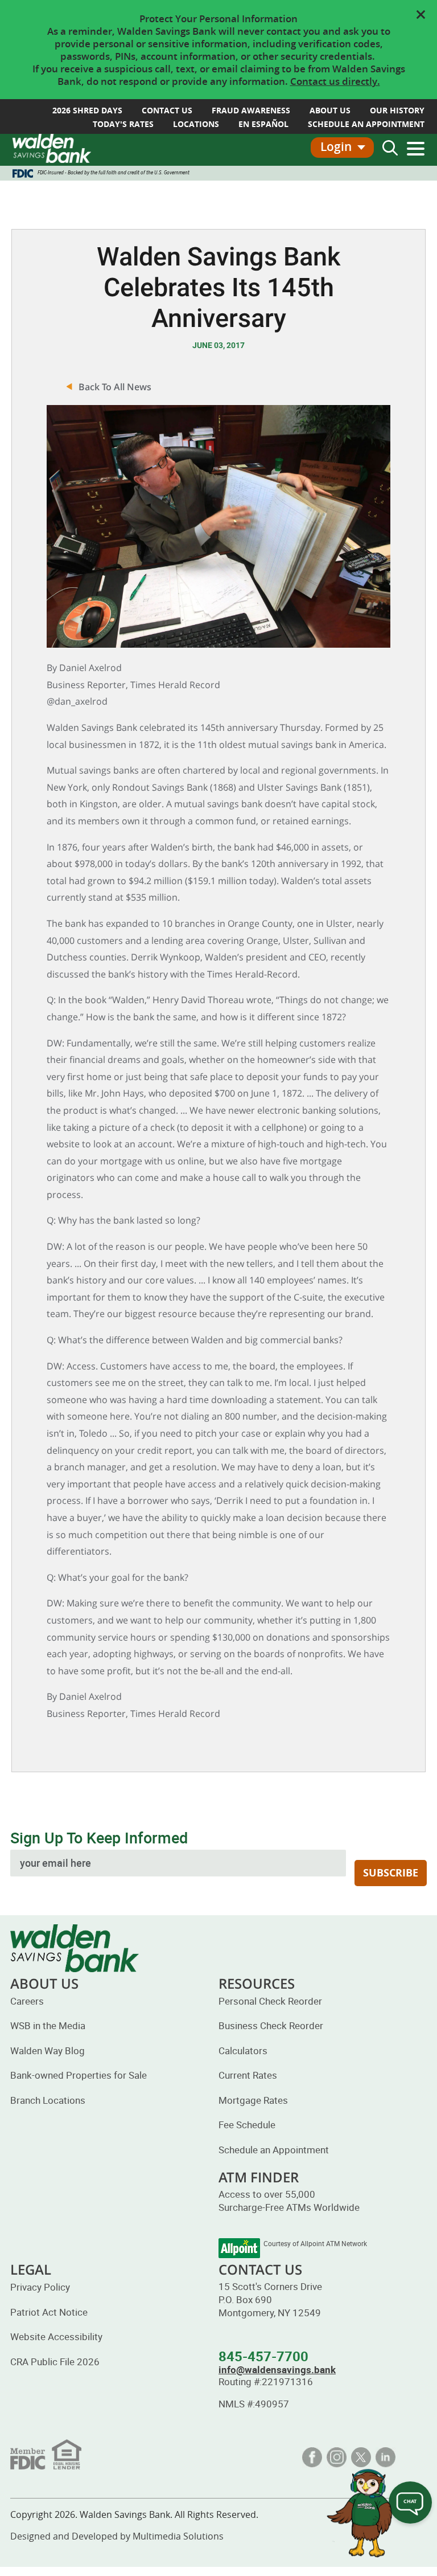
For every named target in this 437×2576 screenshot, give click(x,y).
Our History (397, 110)
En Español (263, 124)
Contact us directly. (335, 81)
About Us (330, 110)
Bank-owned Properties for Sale (79, 2075)
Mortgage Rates (253, 2100)
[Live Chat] (410, 2504)
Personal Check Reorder (270, 2001)
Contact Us (167, 110)
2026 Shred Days (87, 110)
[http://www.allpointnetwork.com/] (239, 2248)
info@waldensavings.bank (277, 2369)
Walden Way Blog (48, 2050)
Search (390, 148)
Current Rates (248, 2075)
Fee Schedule (247, 2125)
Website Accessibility (56, 2336)
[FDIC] (46, 2453)
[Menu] (416, 149)
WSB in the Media (48, 2025)
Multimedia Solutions (178, 2536)
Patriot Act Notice (49, 2312)
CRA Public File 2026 (55, 2362)
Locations (196, 124)
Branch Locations (48, 2100)
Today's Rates (123, 124)
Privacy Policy (40, 2287)
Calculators (243, 2050)
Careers (27, 2001)
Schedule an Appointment (274, 2150)
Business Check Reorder (271, 2025)
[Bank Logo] (52, 148)
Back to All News (115, 387)
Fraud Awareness (251, 110)
